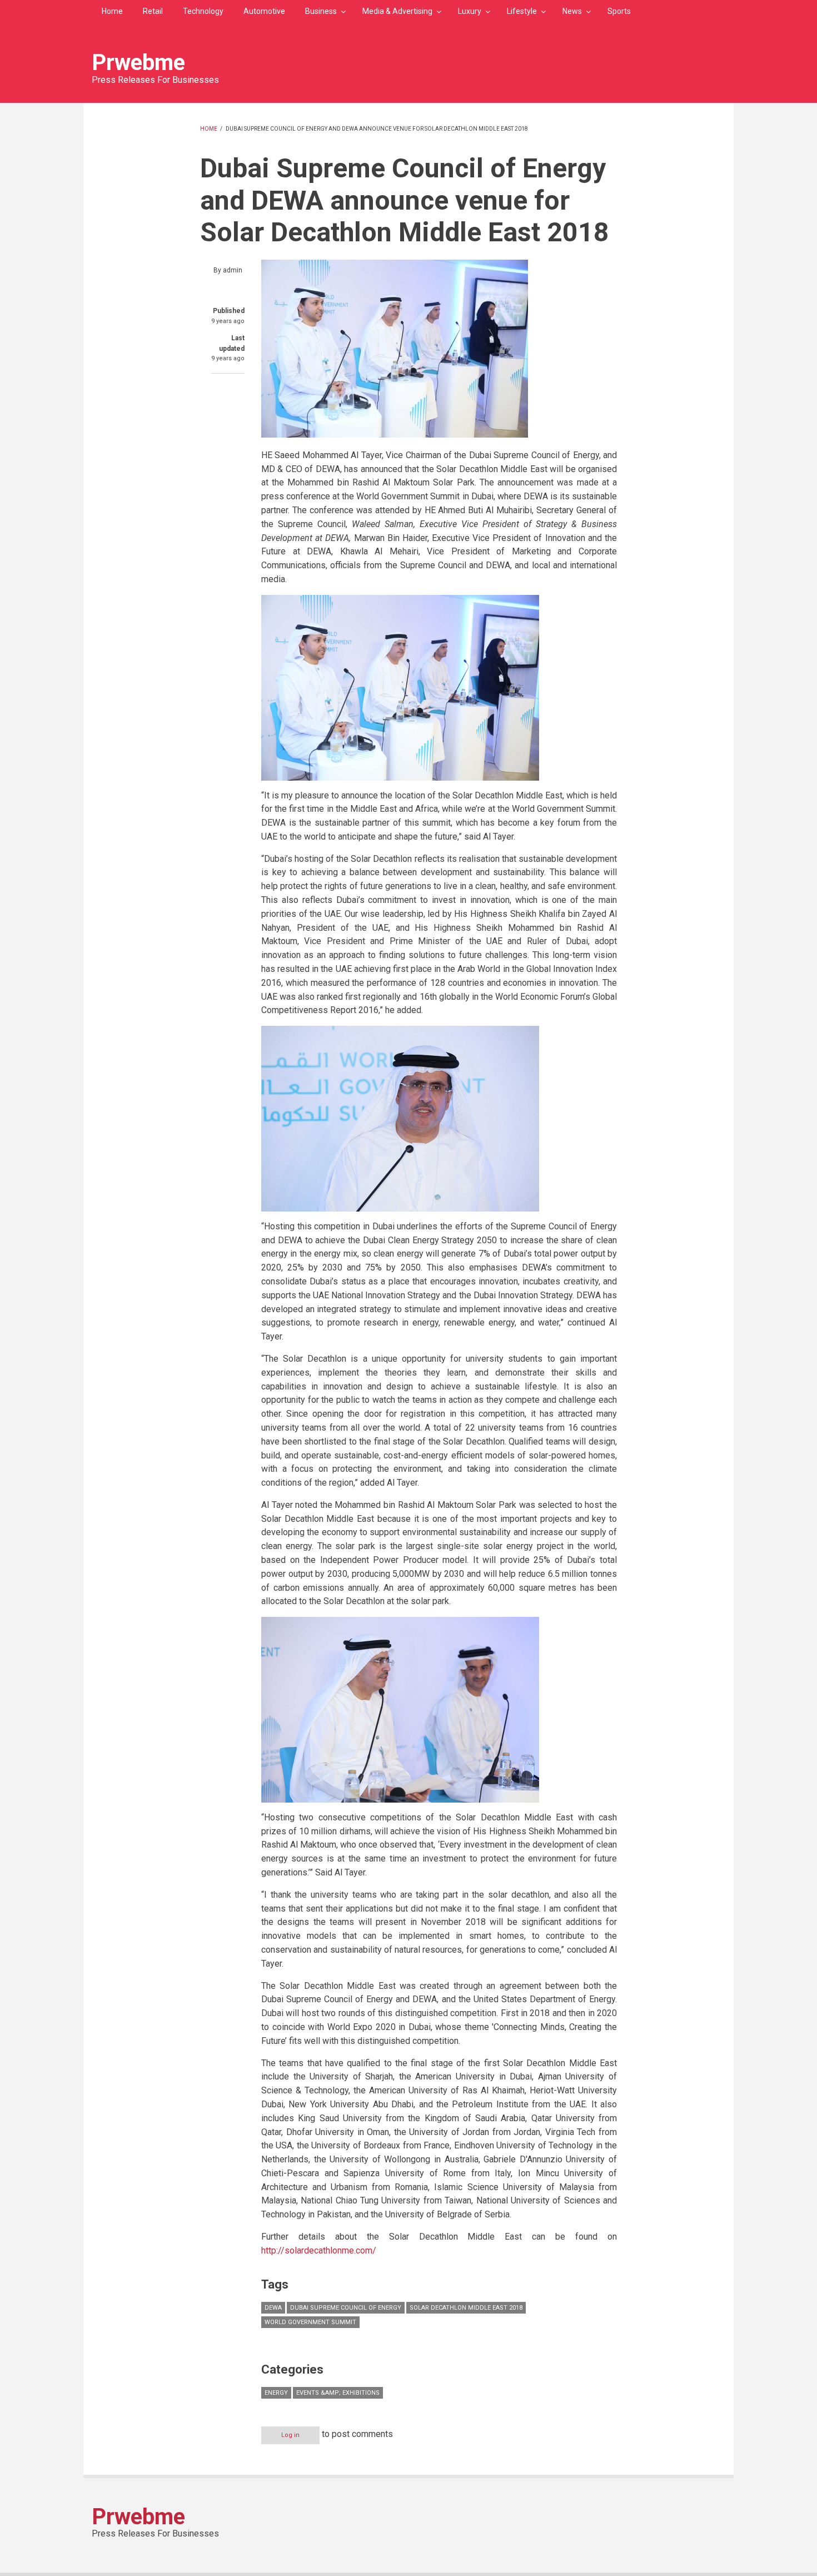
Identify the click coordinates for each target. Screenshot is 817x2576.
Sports (619, 11)
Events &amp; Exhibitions (338, 2393)
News (572, 11)
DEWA (273, 2308)
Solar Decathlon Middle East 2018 (466, 2308)
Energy (276, 2393)
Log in (290, 2435)
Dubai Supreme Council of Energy (346, 2308)
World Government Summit (310, 2322)
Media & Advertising (397, 11)
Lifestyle (522, 11)
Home (112, 11)
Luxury (470, 11)
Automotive (264, 11)
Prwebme (138, 63)
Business (321, 11)
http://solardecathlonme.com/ (319, 2250)
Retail (153, 11)
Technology (203, 11)
